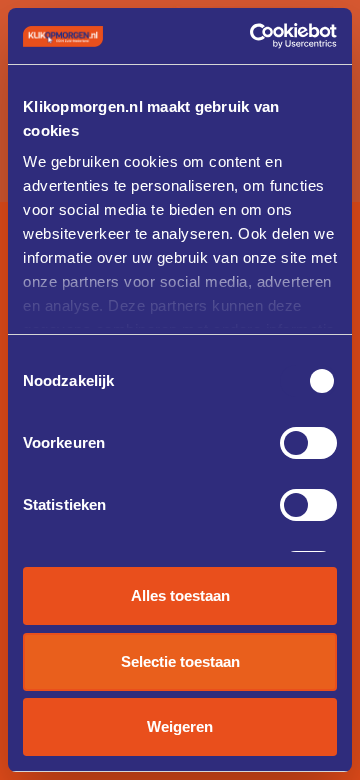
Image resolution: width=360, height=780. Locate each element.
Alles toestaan (180, 595)
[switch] (308, 443)
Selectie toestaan (180, 661)
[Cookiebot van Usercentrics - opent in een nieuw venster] (254, 36)
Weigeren (180, 726)
